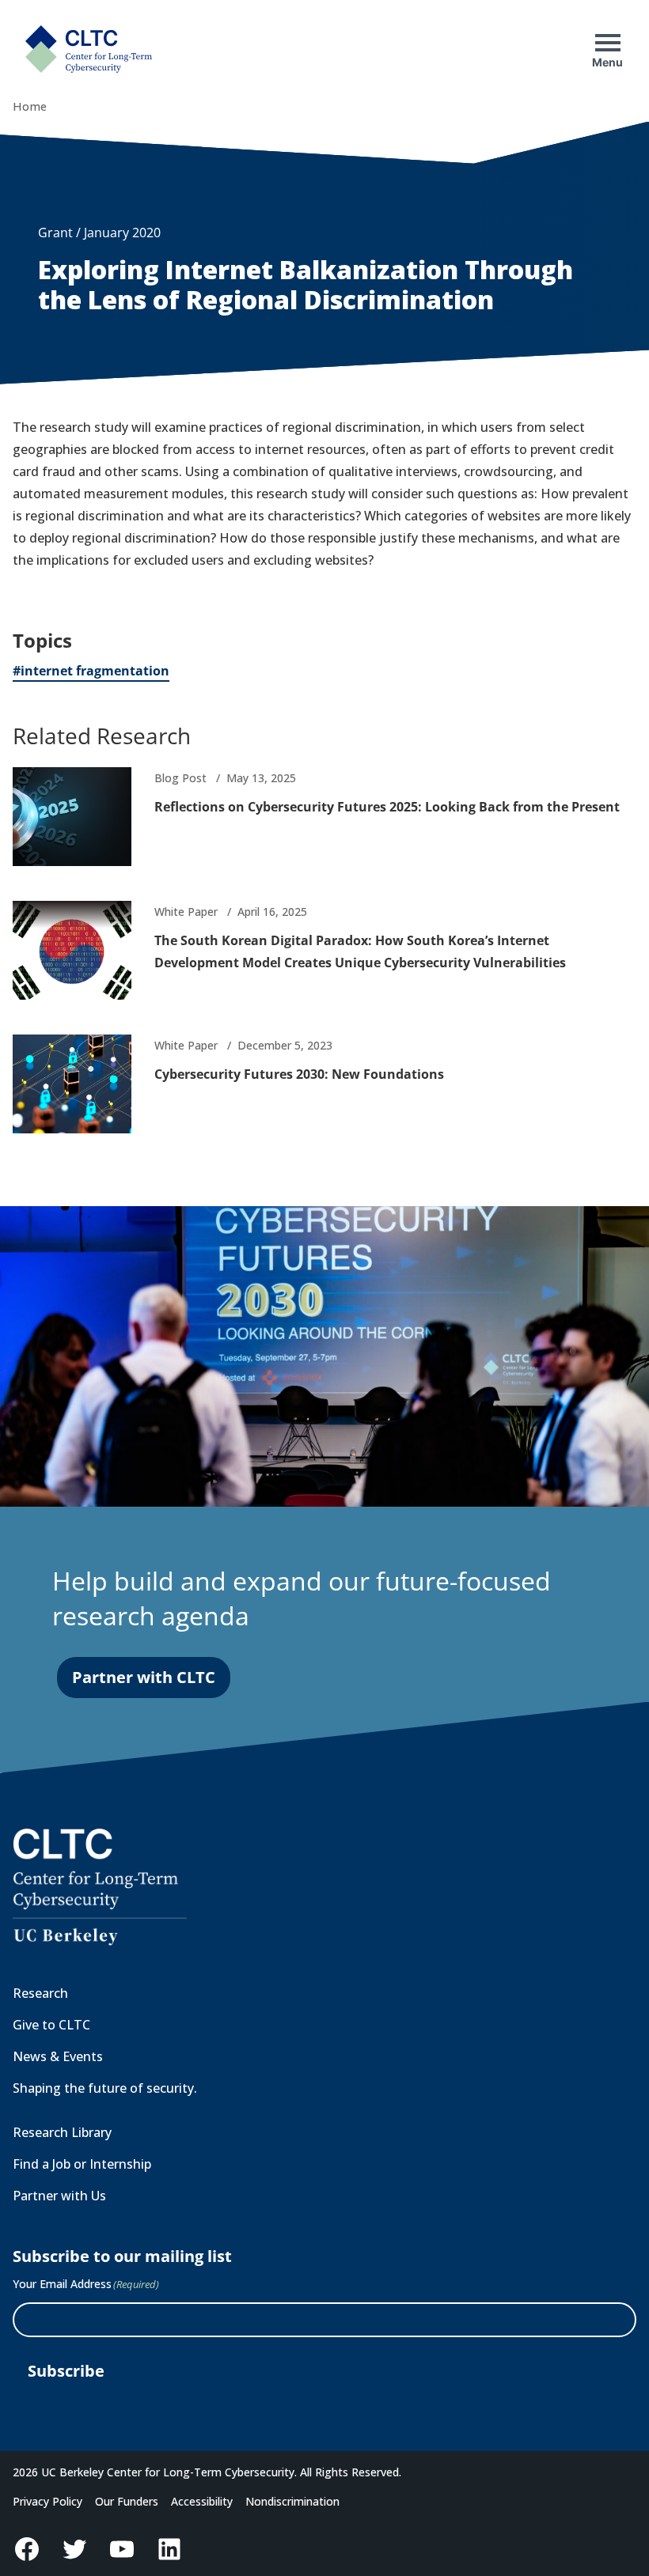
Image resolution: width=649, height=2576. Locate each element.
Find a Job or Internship (82, 2164)
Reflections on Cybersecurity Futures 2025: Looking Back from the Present (387, 807)
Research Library (62, 2132)
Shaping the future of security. (105, 2088)
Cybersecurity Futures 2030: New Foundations (299, 1074)
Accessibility (202, 2501)
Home (30, 106)
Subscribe (66, 2371)
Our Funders (127, 2501)
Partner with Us (59, 2196)
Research (40, 1993)
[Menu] (608, 43)
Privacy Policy (47, 2501)
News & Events (58, 2056)
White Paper (186, 912)
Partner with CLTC (144, 1677)
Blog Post (180, 778)
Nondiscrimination (292, 2501)
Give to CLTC (51, 2025)
